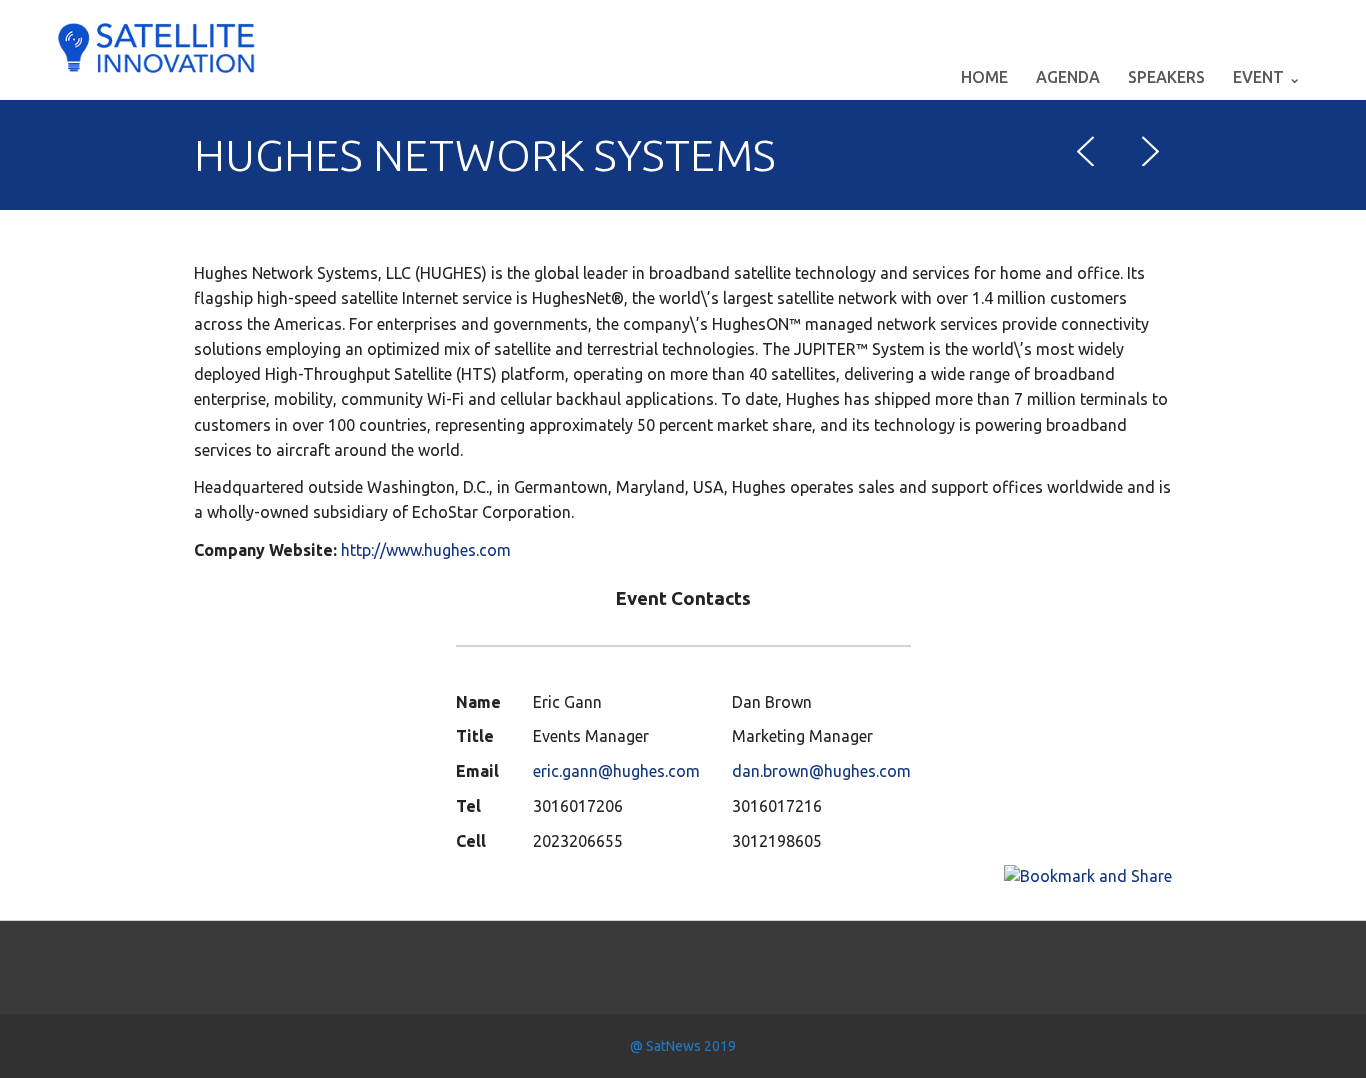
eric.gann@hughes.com (616, 771)
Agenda (1068, 77)
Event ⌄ (1267, 77)
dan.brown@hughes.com (821, 771)
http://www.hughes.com (426, 550)
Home (984, 77)
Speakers (1166, 77)
